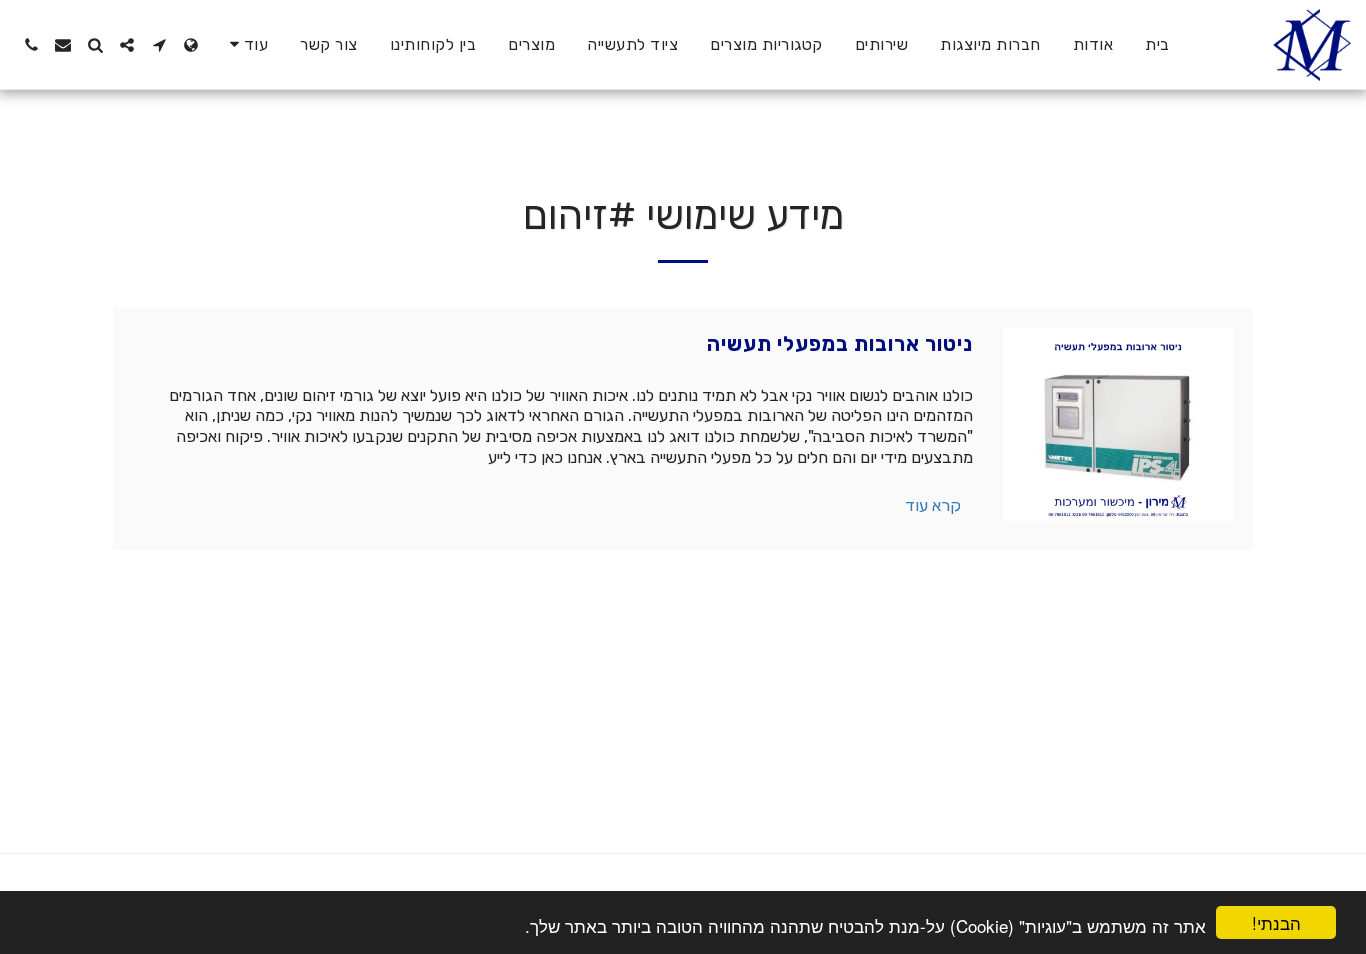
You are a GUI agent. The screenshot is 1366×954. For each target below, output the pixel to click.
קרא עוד (933, 505)
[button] (159, 45)
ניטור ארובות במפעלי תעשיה (840, 344)
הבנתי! (1276, 922)
